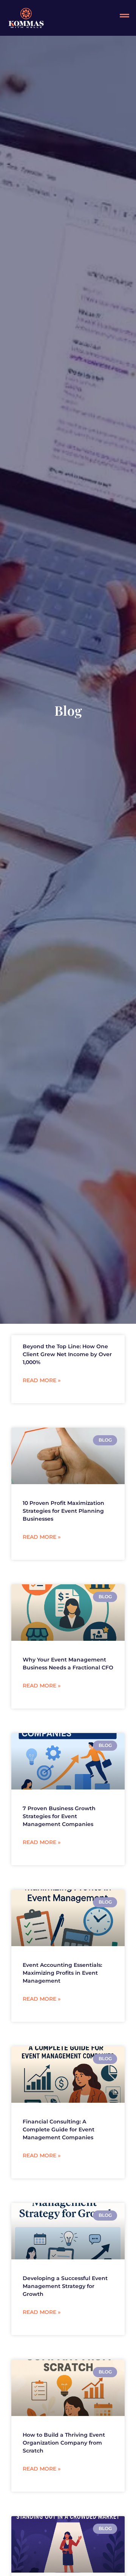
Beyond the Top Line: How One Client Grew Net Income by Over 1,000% (67, 1354)
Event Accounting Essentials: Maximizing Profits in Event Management (62, 1973)
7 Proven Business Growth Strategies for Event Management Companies (59, 1816)
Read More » (42, 1380)
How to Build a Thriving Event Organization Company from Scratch (64, 2443)
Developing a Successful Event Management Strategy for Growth (65, 2286)
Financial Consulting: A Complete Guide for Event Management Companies (59, 2129)
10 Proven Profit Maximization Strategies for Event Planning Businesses (63, 1511)
